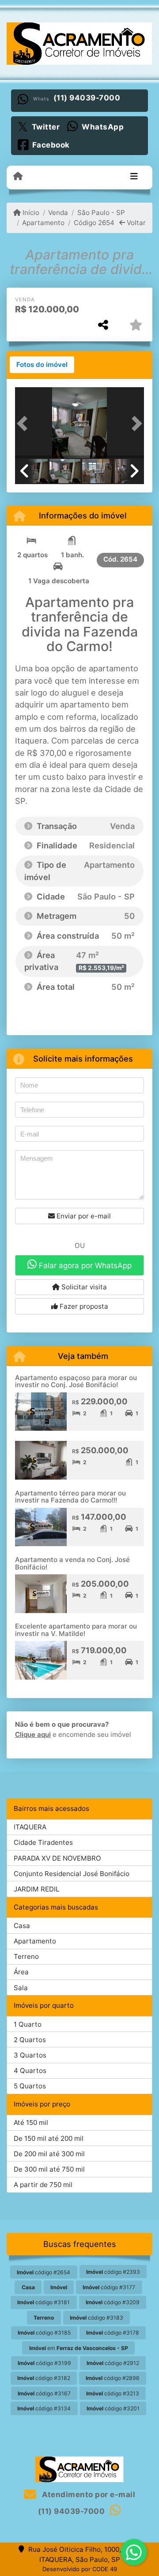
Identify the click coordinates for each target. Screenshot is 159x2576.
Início (30, 213)
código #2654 (44, 2272)
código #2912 (113, 2363)
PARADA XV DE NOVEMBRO (57, 1858)
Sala (21, 1988)
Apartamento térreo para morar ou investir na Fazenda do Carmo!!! (70, 1497)
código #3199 (44, 2363)
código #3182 (44, 2378)
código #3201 (113, 2408)
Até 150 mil (31, 2123)
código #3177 (109, 2287)
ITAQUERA (30, 1827)
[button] (25, 423)
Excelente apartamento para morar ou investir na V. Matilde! (76, 1630)
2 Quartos (30, 2040)
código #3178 (113, 2333)
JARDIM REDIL (37, 1889)
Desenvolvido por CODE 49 (80, 2569)
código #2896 (113, 2378)
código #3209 (113, 2302)
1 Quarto (28, 2024)
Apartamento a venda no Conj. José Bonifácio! (72, 1563)
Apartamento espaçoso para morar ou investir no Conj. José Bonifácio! (76, 1381)
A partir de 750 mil (43, 2185)
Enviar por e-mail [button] (83, 1216)
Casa (22, 1926)
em (79, 2348)
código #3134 (44, 2408)
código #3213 (113, 2393)
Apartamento (43, 223)
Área (21, 1972)
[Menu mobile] (18, 177)
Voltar (135, 223)
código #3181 (44, 2302)
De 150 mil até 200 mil (49, 2138)
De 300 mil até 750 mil (49, 2169)
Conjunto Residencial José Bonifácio (72, 1874)
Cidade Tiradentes (43, 1842)
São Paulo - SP (101, 213)
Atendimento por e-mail (88, 2495)
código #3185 (44, 2333)
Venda (58, 213)
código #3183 (97, 2318)
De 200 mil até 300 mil (49, 2154)
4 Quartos (30, 2071)
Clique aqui (33, 1734)
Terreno (26, 1956)
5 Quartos (30, 2086)
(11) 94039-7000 (87, 98)
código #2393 (113, 2272)
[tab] (42, 365)
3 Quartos (30, 2055)
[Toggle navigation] (134, 177)
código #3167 (44, 2393)
